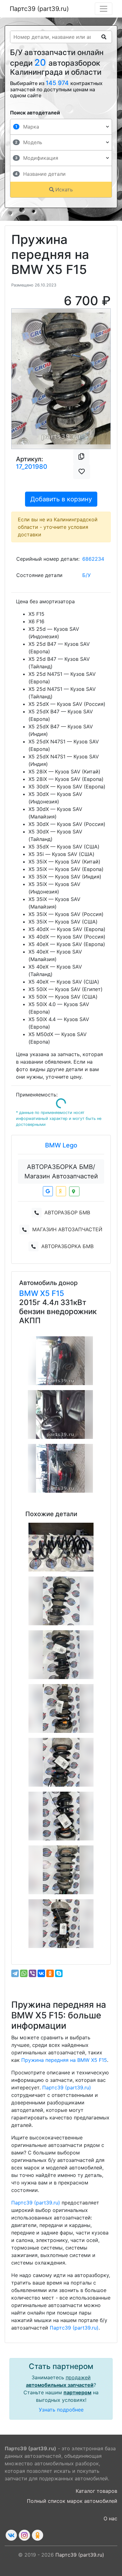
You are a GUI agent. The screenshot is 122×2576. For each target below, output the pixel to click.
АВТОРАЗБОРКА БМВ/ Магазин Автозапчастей (61, 1172)
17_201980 (32, 467)
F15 (58, 1293)
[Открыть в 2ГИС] (74, 1191)
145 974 (58, 83)
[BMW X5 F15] (60, 1361)
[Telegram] (15, 1973)
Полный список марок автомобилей (72, 2501)
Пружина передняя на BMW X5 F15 (64, 2060)
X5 (46, 1293)
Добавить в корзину (61, 499)
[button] (19, 379)
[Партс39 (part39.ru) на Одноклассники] (38, 2535)
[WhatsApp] (24, 1973)
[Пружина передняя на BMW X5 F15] (61, 1547)
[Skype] (59, 1973)
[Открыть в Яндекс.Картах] (61, 1191)
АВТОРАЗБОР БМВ (67, 1212)
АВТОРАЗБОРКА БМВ (67, 1246)
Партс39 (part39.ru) (39, 9)
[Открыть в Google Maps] (48, 1191)
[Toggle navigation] (104, 9)
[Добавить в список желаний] (82, 472)
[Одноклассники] (50, 1973)
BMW (30, 1293)
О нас (110, 2518)
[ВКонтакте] (41, 1973)
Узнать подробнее (61, 2410)
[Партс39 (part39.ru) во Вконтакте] (11, 2535)
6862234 (93, 559)
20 (41, 62)
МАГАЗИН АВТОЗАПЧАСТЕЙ (67, 1229)
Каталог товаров (97, 2491)
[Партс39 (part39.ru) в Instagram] (24, 2535)
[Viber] (33, 1973)
